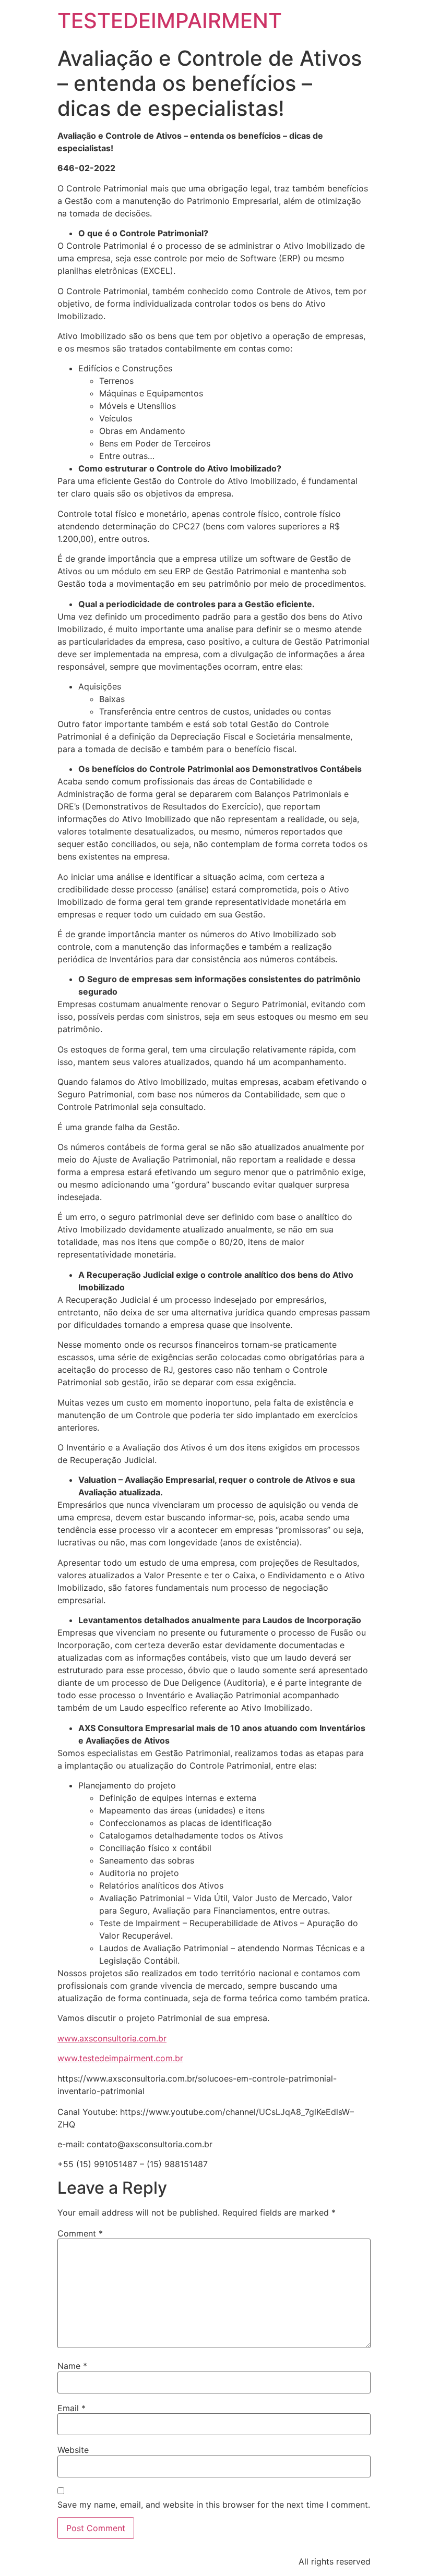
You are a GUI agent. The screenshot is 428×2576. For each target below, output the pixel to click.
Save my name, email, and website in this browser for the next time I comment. (214, 2505)
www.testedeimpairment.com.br (120, 2058)
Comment (80, 2233)
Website (73, 2450)
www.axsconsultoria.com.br (112, 2038)
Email (72, 2408)
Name (72, 2366)
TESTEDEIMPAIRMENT (170, 21)
